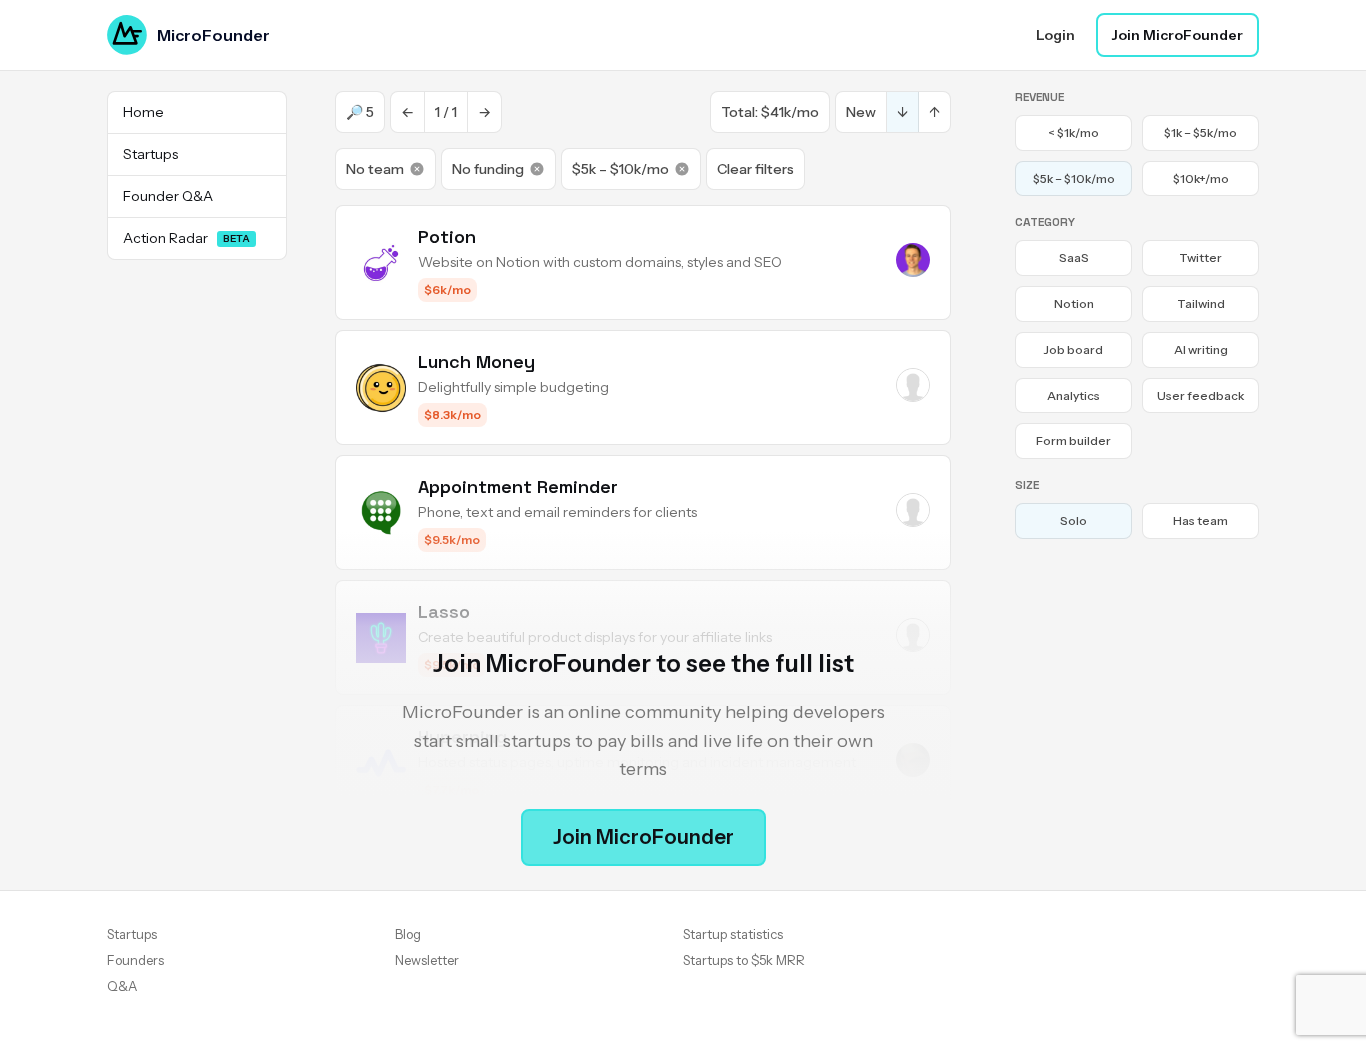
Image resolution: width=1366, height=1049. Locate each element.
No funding (488, 169)
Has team (1200, 520)
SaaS (1074, 257)
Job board (1073, 349)
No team (375, 169)
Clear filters (755, 169)
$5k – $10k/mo (620, 169)
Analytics (1073, 395)
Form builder (1073, 440)
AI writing (1201, 349)
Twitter (1200, 257)
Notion (1074, 303)
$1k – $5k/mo (1200, 132)
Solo (1073, 520)
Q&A (122, 986)
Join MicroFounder (1177, 35)
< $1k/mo (1073, 132)
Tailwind (1201, 303)
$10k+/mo (1201, 178)
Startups (132, 934)
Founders (135, 960)
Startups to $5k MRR (744, 960)
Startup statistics (733, 934)
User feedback (1200, 395)
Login (1055, 35)
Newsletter (427, 960)
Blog (408, 934)
